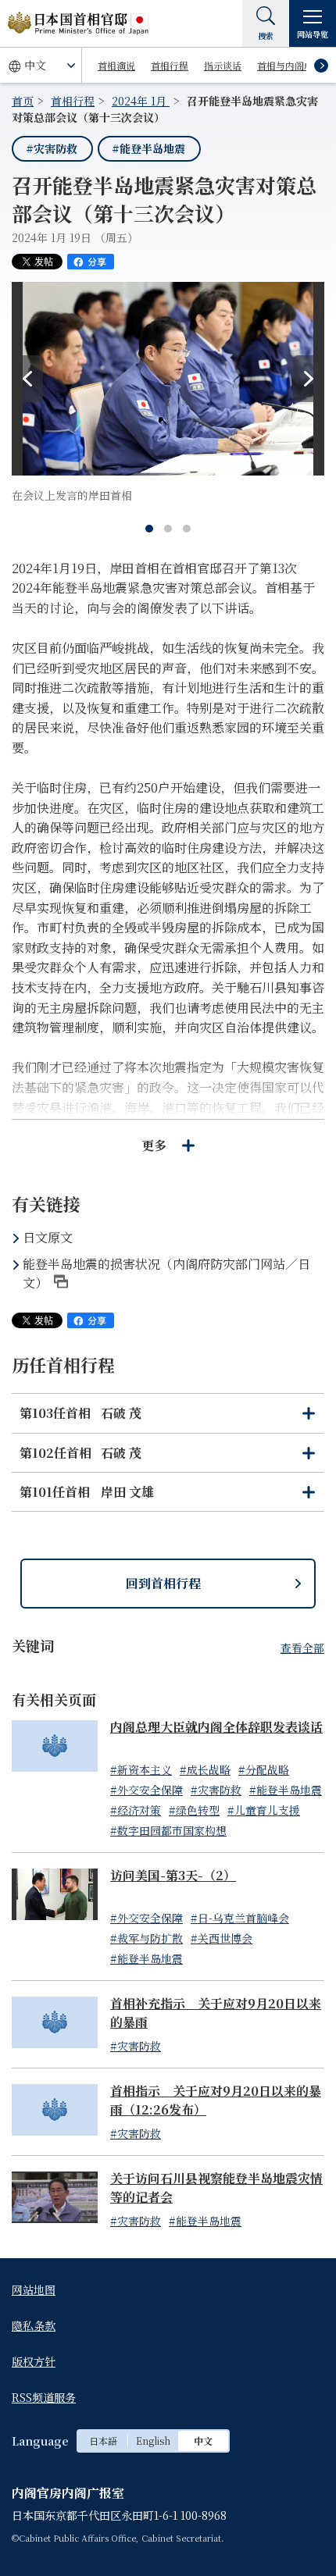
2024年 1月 (141, 101)
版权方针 (34, 2361)
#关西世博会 (222, 1938)
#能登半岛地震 (148, 148)
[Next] (309, 379)
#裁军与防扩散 (147, 1938)
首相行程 (170, 65)
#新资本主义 (141, 1769)
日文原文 (48, 1237)
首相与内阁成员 (290, 65)
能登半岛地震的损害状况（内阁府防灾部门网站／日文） (166, 1273)
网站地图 (34, 2289)
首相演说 (116, 65)
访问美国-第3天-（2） (173, 1875)
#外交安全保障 (147, 1790)
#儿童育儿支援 (264, 1810)
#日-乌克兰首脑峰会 (240, 1918)
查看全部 (302, 1648)
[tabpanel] (168, 393)
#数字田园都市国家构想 (168, 1830)
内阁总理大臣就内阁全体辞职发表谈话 (216, 1727)
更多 (154, 1145)
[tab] (149, 529)
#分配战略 (264, 1769)
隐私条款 (34, 2325)
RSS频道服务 (44, 2397)
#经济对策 (136, 1810)
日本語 (103, 2441)
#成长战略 (205, 1769)
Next (321, 66)
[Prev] (27, 379)
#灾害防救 (52, 148)
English (153, 2441)
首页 (23, 101)
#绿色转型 (194, 1810)
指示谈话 (223, 65)
